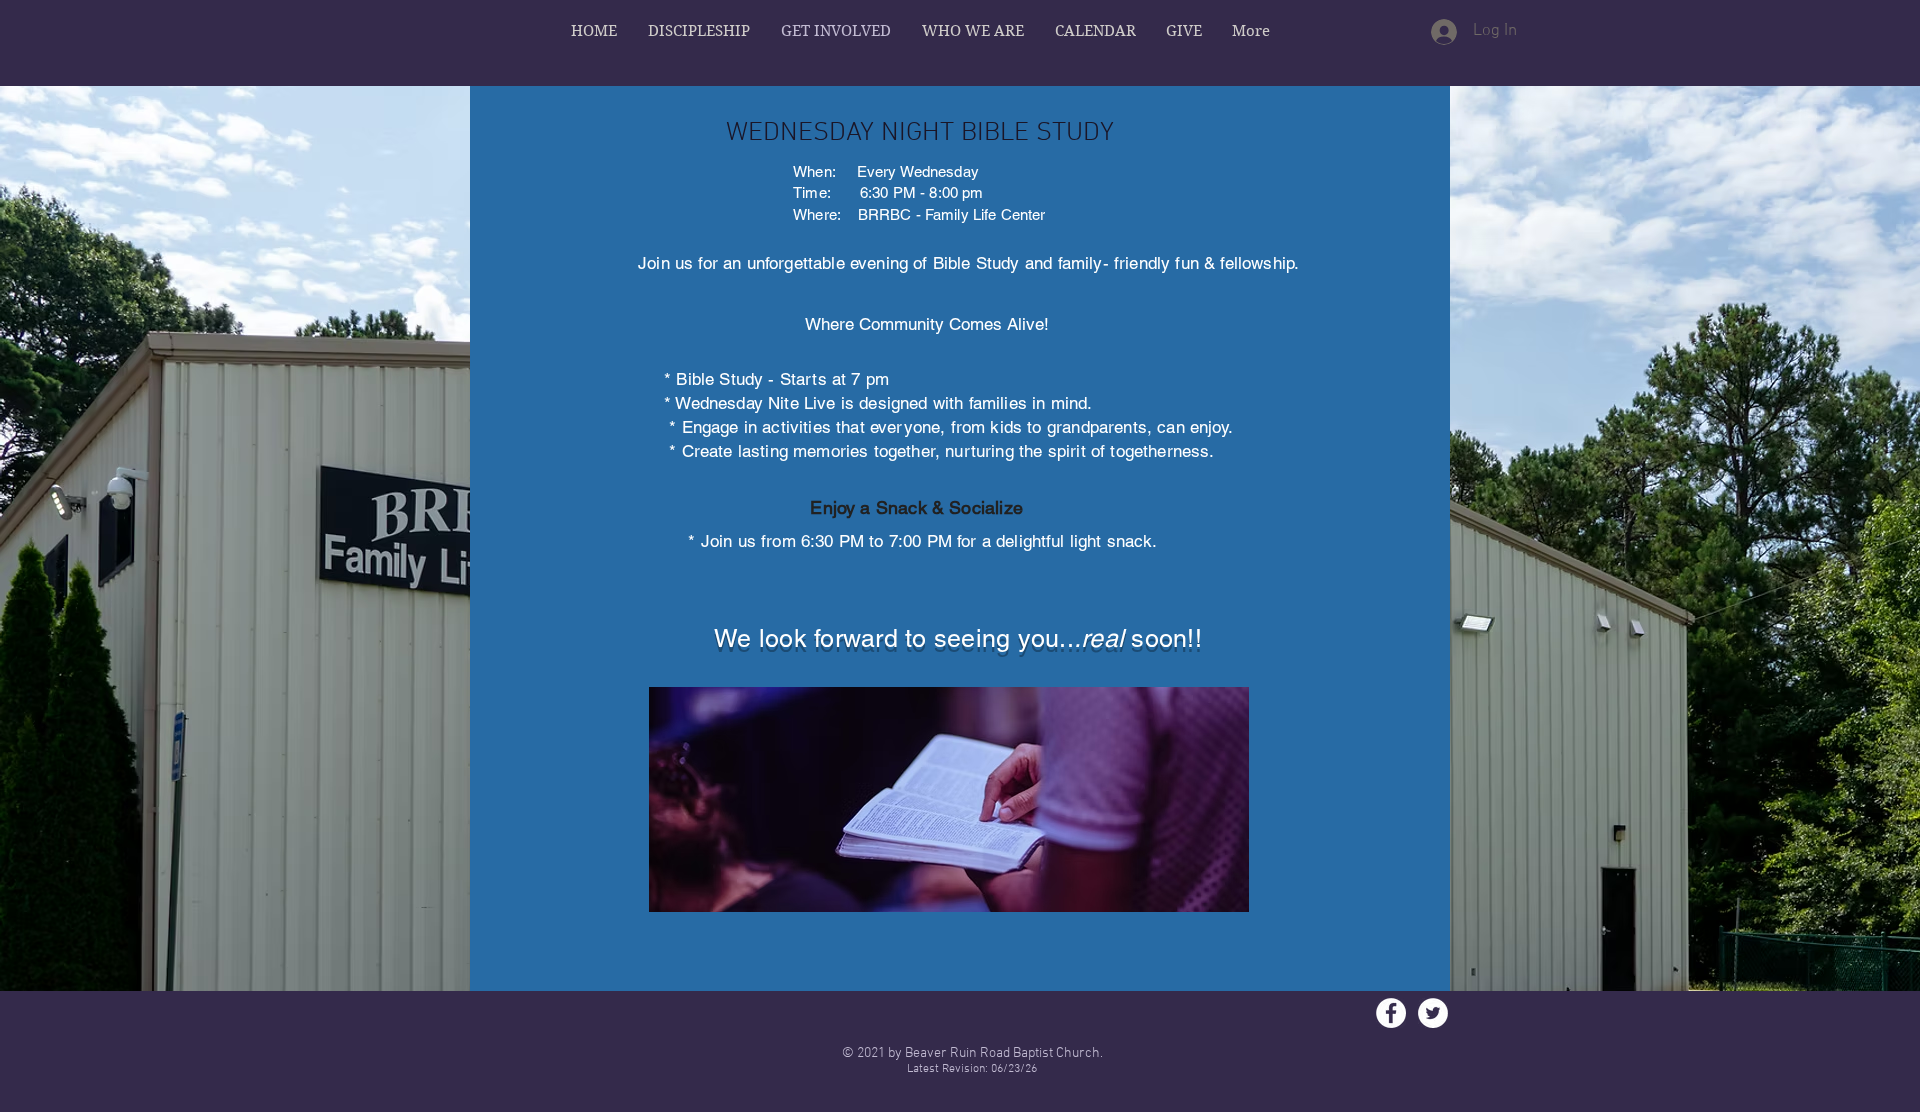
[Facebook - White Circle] (1391, 1013)
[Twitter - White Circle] (1433, 1013)
